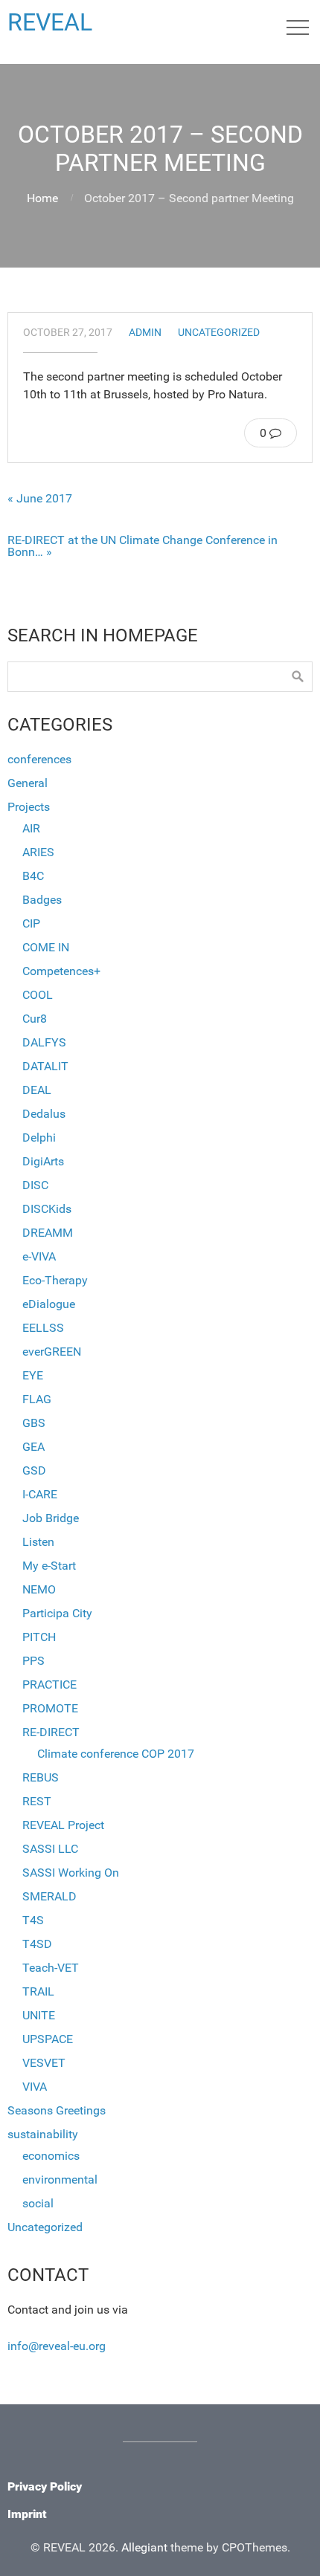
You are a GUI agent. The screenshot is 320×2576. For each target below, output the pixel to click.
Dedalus (44, 1114)
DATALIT (45, 1066)
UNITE (39, 2015)
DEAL (37, 1090)
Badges (42, 900)
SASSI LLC (50, 1849)
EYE (33, 1375)
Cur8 (35, 1019)
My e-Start (49, 1566)
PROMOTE (50, 1708)
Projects (29, 807)
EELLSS (43, 1328)
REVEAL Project (63, 1825)
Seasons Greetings (57, 2110)
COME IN (46, 947)
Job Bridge (51, 1518)
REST (37, 1801)
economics (51, 2156)
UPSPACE (48, 2039)
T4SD (37, 1944)
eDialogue (49, 1304)
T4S (33, 1920)
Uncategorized (219, 333)
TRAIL (38, 1991)
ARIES (38, 852)
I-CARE (40, 1494)
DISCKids (47, 1209)
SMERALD (49, 1896)
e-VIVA (39, 1256)
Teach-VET (51, 1968)
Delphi (39, 1137)
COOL (38, 995)
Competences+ (61, 971)
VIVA (35, 2087)
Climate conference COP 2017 (116, 1754)
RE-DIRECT (51, 1732)
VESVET (44, 2063)
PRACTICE (49, 1685)
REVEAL (50, 22)
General (28, 783)
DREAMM (48, 1233)
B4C (33, 876)
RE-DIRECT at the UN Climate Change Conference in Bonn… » (143, 546)
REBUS (41, 1777)
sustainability (43, 2134)
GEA (33, 1447)
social (38, 2203)
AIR (31, 828)
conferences (39, 759)
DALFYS (44, 1042)
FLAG (37, 1399)
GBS (34, 1423)
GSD (34, 1470)
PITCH (39, 1637)
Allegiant (144, 2547)
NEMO (39, 1589)
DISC (35, 1185)
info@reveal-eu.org (57, 2346)
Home (42, 198)
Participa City (57, 1613)
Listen (38, 1542)
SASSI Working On (71, 1873)
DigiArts (43, 1161)
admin (145, 333)
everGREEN (52, 1352)
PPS (33, 1661)
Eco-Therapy (55, 1280)
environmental (60, 2179)
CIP (31, 923)
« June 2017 (40, 499)
